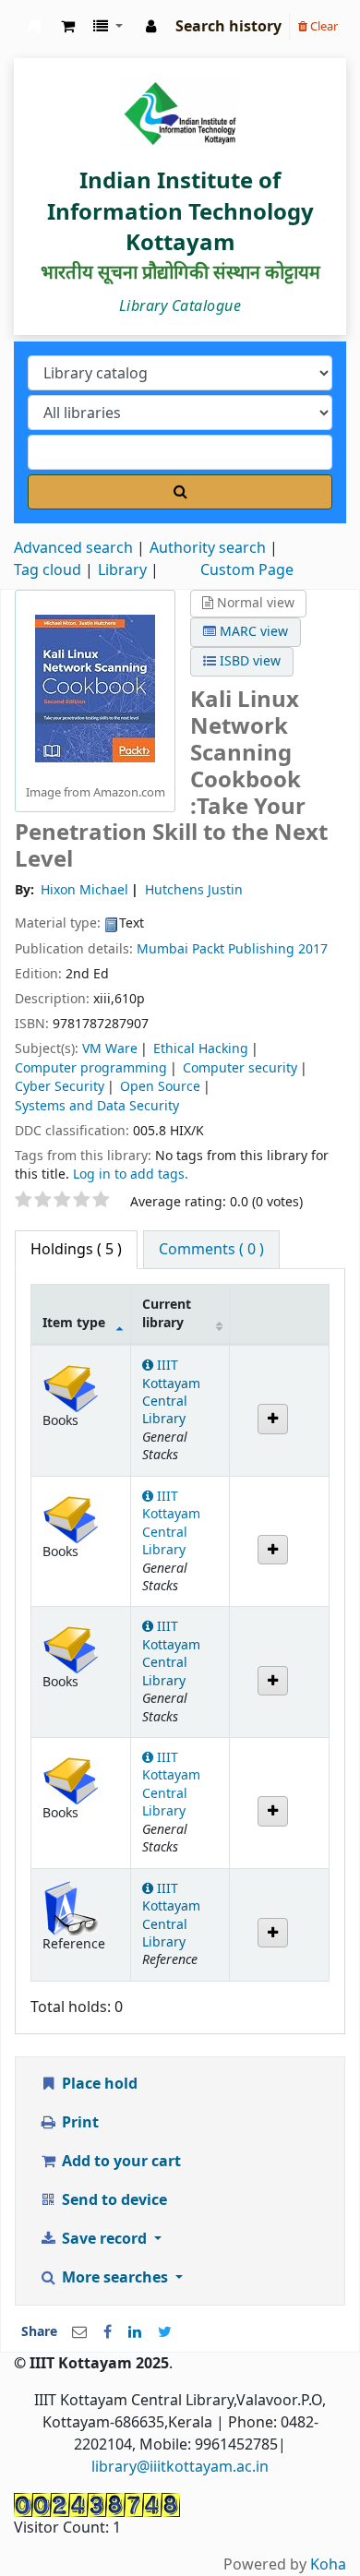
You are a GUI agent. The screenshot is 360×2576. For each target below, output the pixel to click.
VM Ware (110, 1049)
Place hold (98, 2084)
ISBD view (248, 661)
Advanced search (73, 548)
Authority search (208, 548)
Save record (104, 2239)
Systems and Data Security (97, 1106)
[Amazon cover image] (95, 688)
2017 (313, 949)
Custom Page (247, 570)
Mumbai (162, 949)
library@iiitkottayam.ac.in (180, 2467)
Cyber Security (60, 1087)
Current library (167, 1313)
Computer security (240, 1068)
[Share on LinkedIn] (135, 2332)
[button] (68, 27)
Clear (323, 26)
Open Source (160, 1087)
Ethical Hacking (201, 1049)
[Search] (180, 492)
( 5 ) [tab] (76, 1250)
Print (78, 2123)
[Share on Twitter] (165, 2332)
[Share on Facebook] (108, 2332)
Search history (228, 27)
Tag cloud (48, 570)
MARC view (252, 632)
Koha (328, 2565)
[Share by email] (79, 2332)
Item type (74, 1323)
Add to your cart (120, 2162)
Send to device (113, 2200)
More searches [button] (115, 2278)
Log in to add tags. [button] (131, 1174)
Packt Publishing (245, 949)
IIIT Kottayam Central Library (34, 27)
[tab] (211, 1250)
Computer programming (91, 1068)
